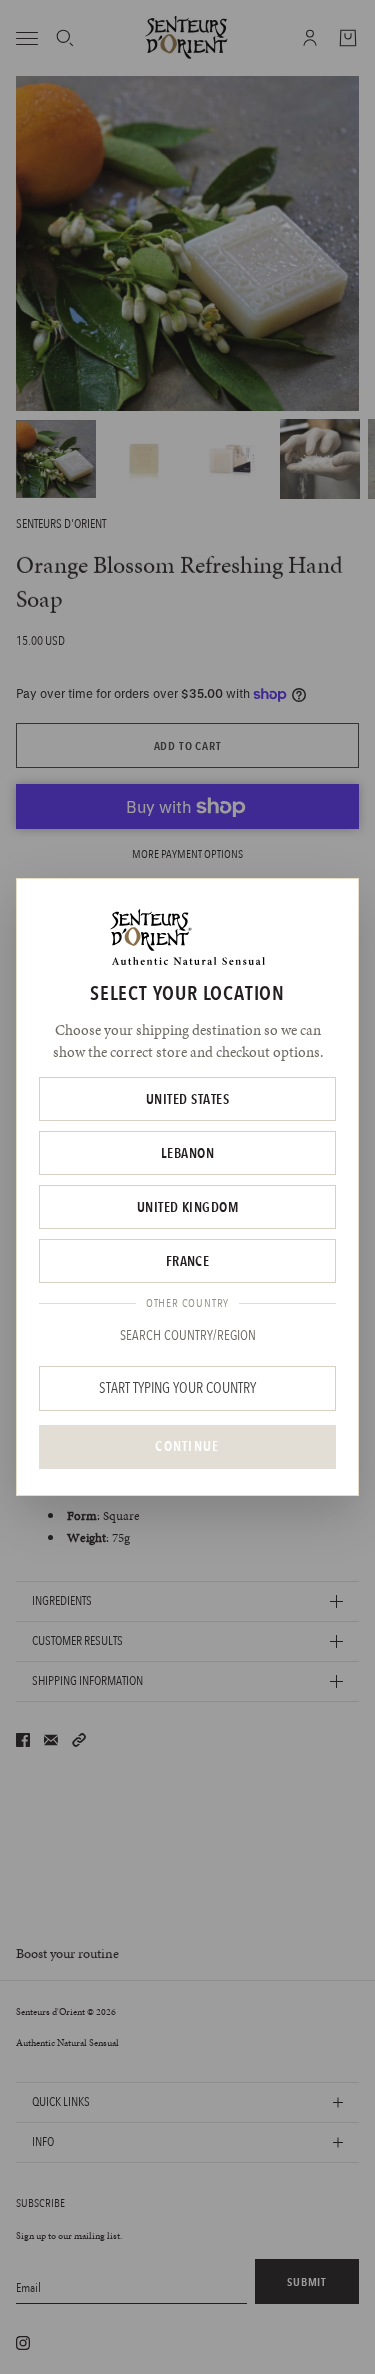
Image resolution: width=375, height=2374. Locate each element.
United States (187, 1099)
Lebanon (187, 1153)
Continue (187, 1446)
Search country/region (188, 1335)
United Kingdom (188, 1207)
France (188, 1261)
